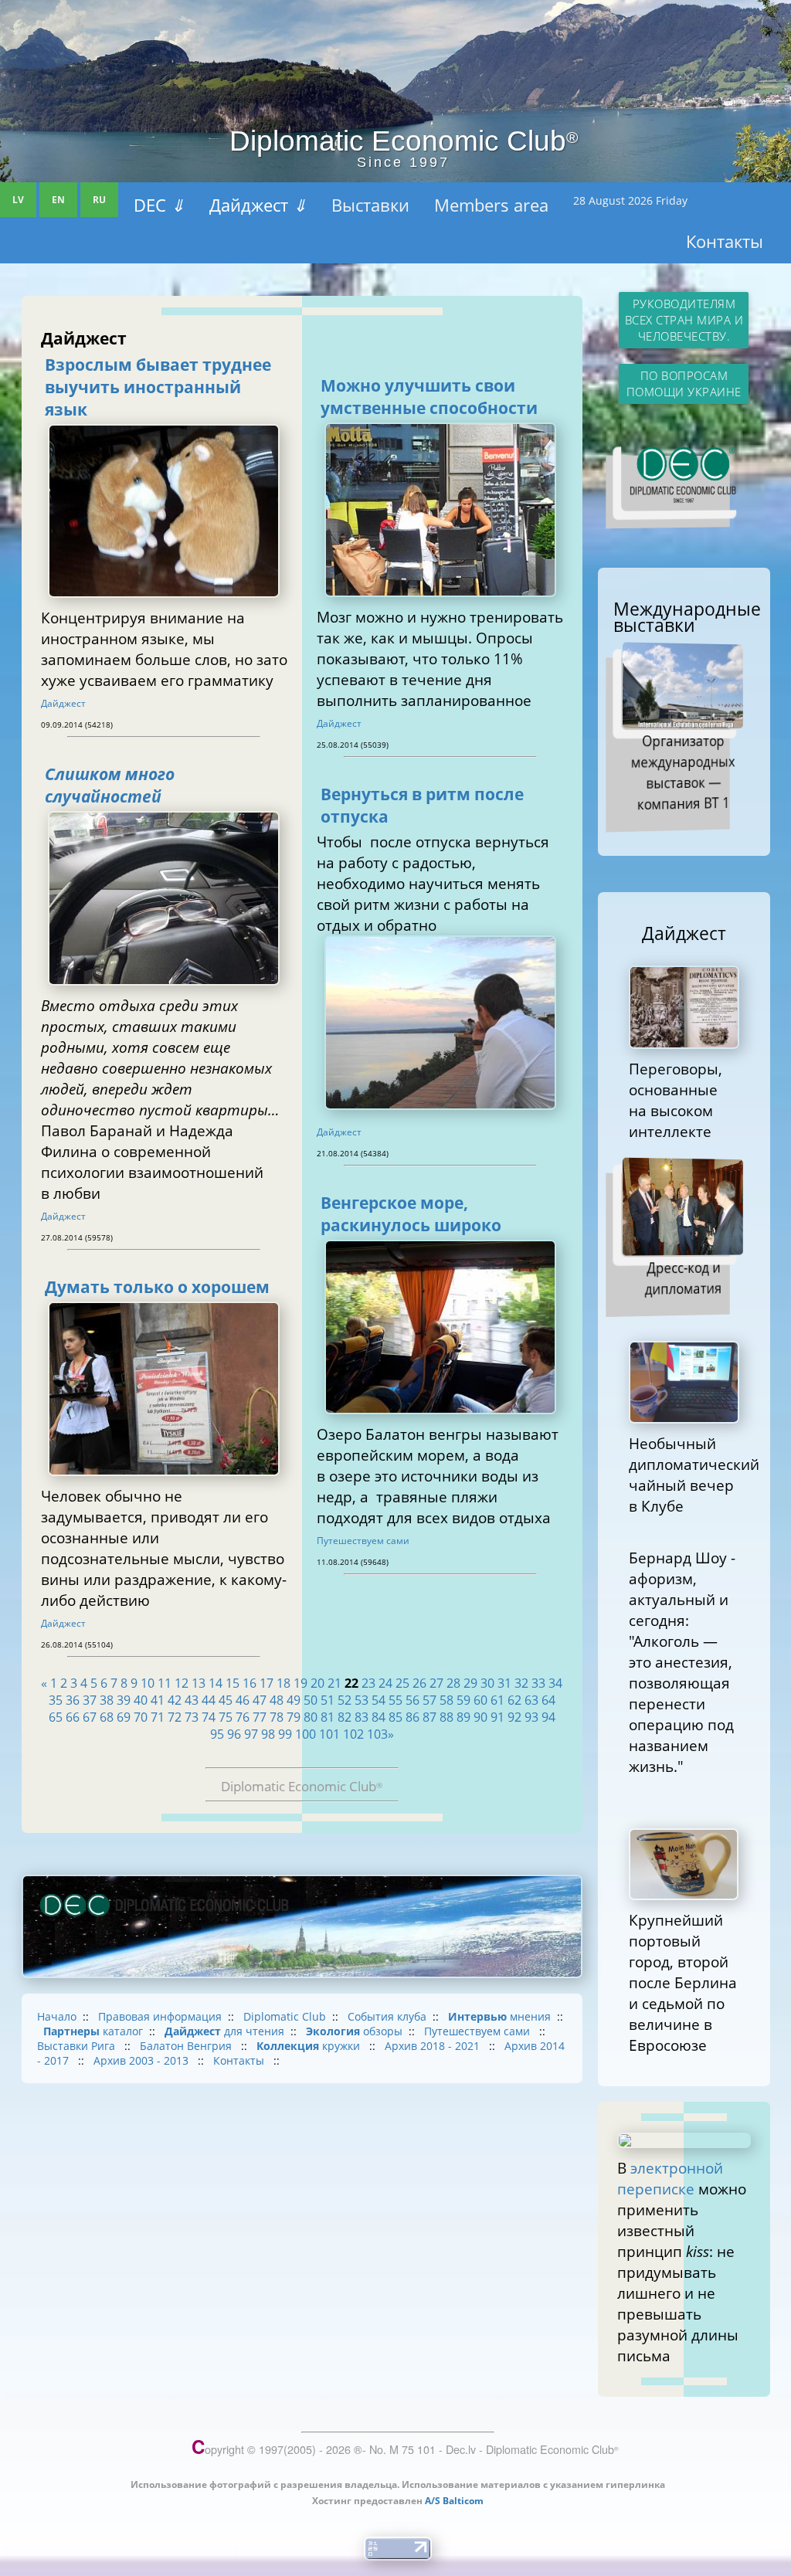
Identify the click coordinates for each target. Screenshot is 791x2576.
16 (250, 1683)
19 (300, 1683)
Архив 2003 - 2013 (143, 2060)
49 (294, 1700)
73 (192, 1717)
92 (514, 1717)
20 (317, 1683)
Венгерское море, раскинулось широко (411, 1213)
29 (470, 1683)
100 (306, 1734)
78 (277, 1717)
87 (429, 1717)
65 (56, 1717)
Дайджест (258, 205)
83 (362, 1717)
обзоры (354, 2031)
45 (226, 1700)
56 (412, 1700)
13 (199, 1683)
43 (192, 1700)
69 (124, 1717)
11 (165, 1683)
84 (379, 1717)
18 (283, 1683)
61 (497, 1700)
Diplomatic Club (285, 2016)
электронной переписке (670, 2178)
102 (353, 1734)
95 (217, 1734)
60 (480, 1700)
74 (209, 1717)
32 (521, 1683)
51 (328, 1700)
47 (260, 1700)
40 (141, 1700)
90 (480, 1717)
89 (463, 1717)
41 (158, 1700)
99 (285, 1734)
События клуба (387, 2016)
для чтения (224, 2031)
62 (514, 1700)
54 (379, 1700)
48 (277, 1700)
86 (412, 1717)
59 (463, 1700)
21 (334, 1683)
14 (216, 1683)
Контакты (725, 241)
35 (56, 1700)
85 (395, 1717)
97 (251, 1734)
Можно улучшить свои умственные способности (429, 396)
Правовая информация (160, 2016)
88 (446, 1717)
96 (234, 1734)
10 (148, 1683)
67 (90, 1717)
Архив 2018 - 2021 (434, 2046)
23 (368, 1683)
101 (329, 1734)
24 (385, 1683)
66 (73, 1717)
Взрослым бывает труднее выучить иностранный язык (158, 387)
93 (531, 1717)
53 (362, 1700)
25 (402, 1683)
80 (311, 1717)
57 (429, 1700)
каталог (93, 2031)
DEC (159, 205)
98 (268, 1734)
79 (294, 1717)
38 (107, 1700)
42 (175, 1700)
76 (243, 1717)
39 (124, 1700)
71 (158, 1717)
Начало (57, 2016)
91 (497, 1717)
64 (548, 1700)
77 (260, 1717)
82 (345, 1717)
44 (209, 1700)
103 (377, 1734)
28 (453, 1683)
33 (538, 1683)
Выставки (370, 205)
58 (446, 1700)
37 (90, 1700)
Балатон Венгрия (187, 2046)
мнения (499, 2016)
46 (243, 1700)
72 (175, 1717)
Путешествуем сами (363, 1541)
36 (73, 1700)
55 (395, 1700)
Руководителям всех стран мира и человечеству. (684, 320)
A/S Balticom (454, 2501)
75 (226, 1717)
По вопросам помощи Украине (684, 384)
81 (328, 1717)
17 (266, 1683)
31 (504, 1683)
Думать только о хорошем (157, 1286)
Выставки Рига (78, 2046)
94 (548, 1717)
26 (419, 1683)
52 (345, 1700)
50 (311, 1700)
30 (487, 1683)
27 (436, 1683)
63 (531, 1700)
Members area (491, 205)
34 (555, 1683)
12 (182, 1683)
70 (141, 1717)
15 (233, 1683)
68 (107, 1717)
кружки (310, 2046)
